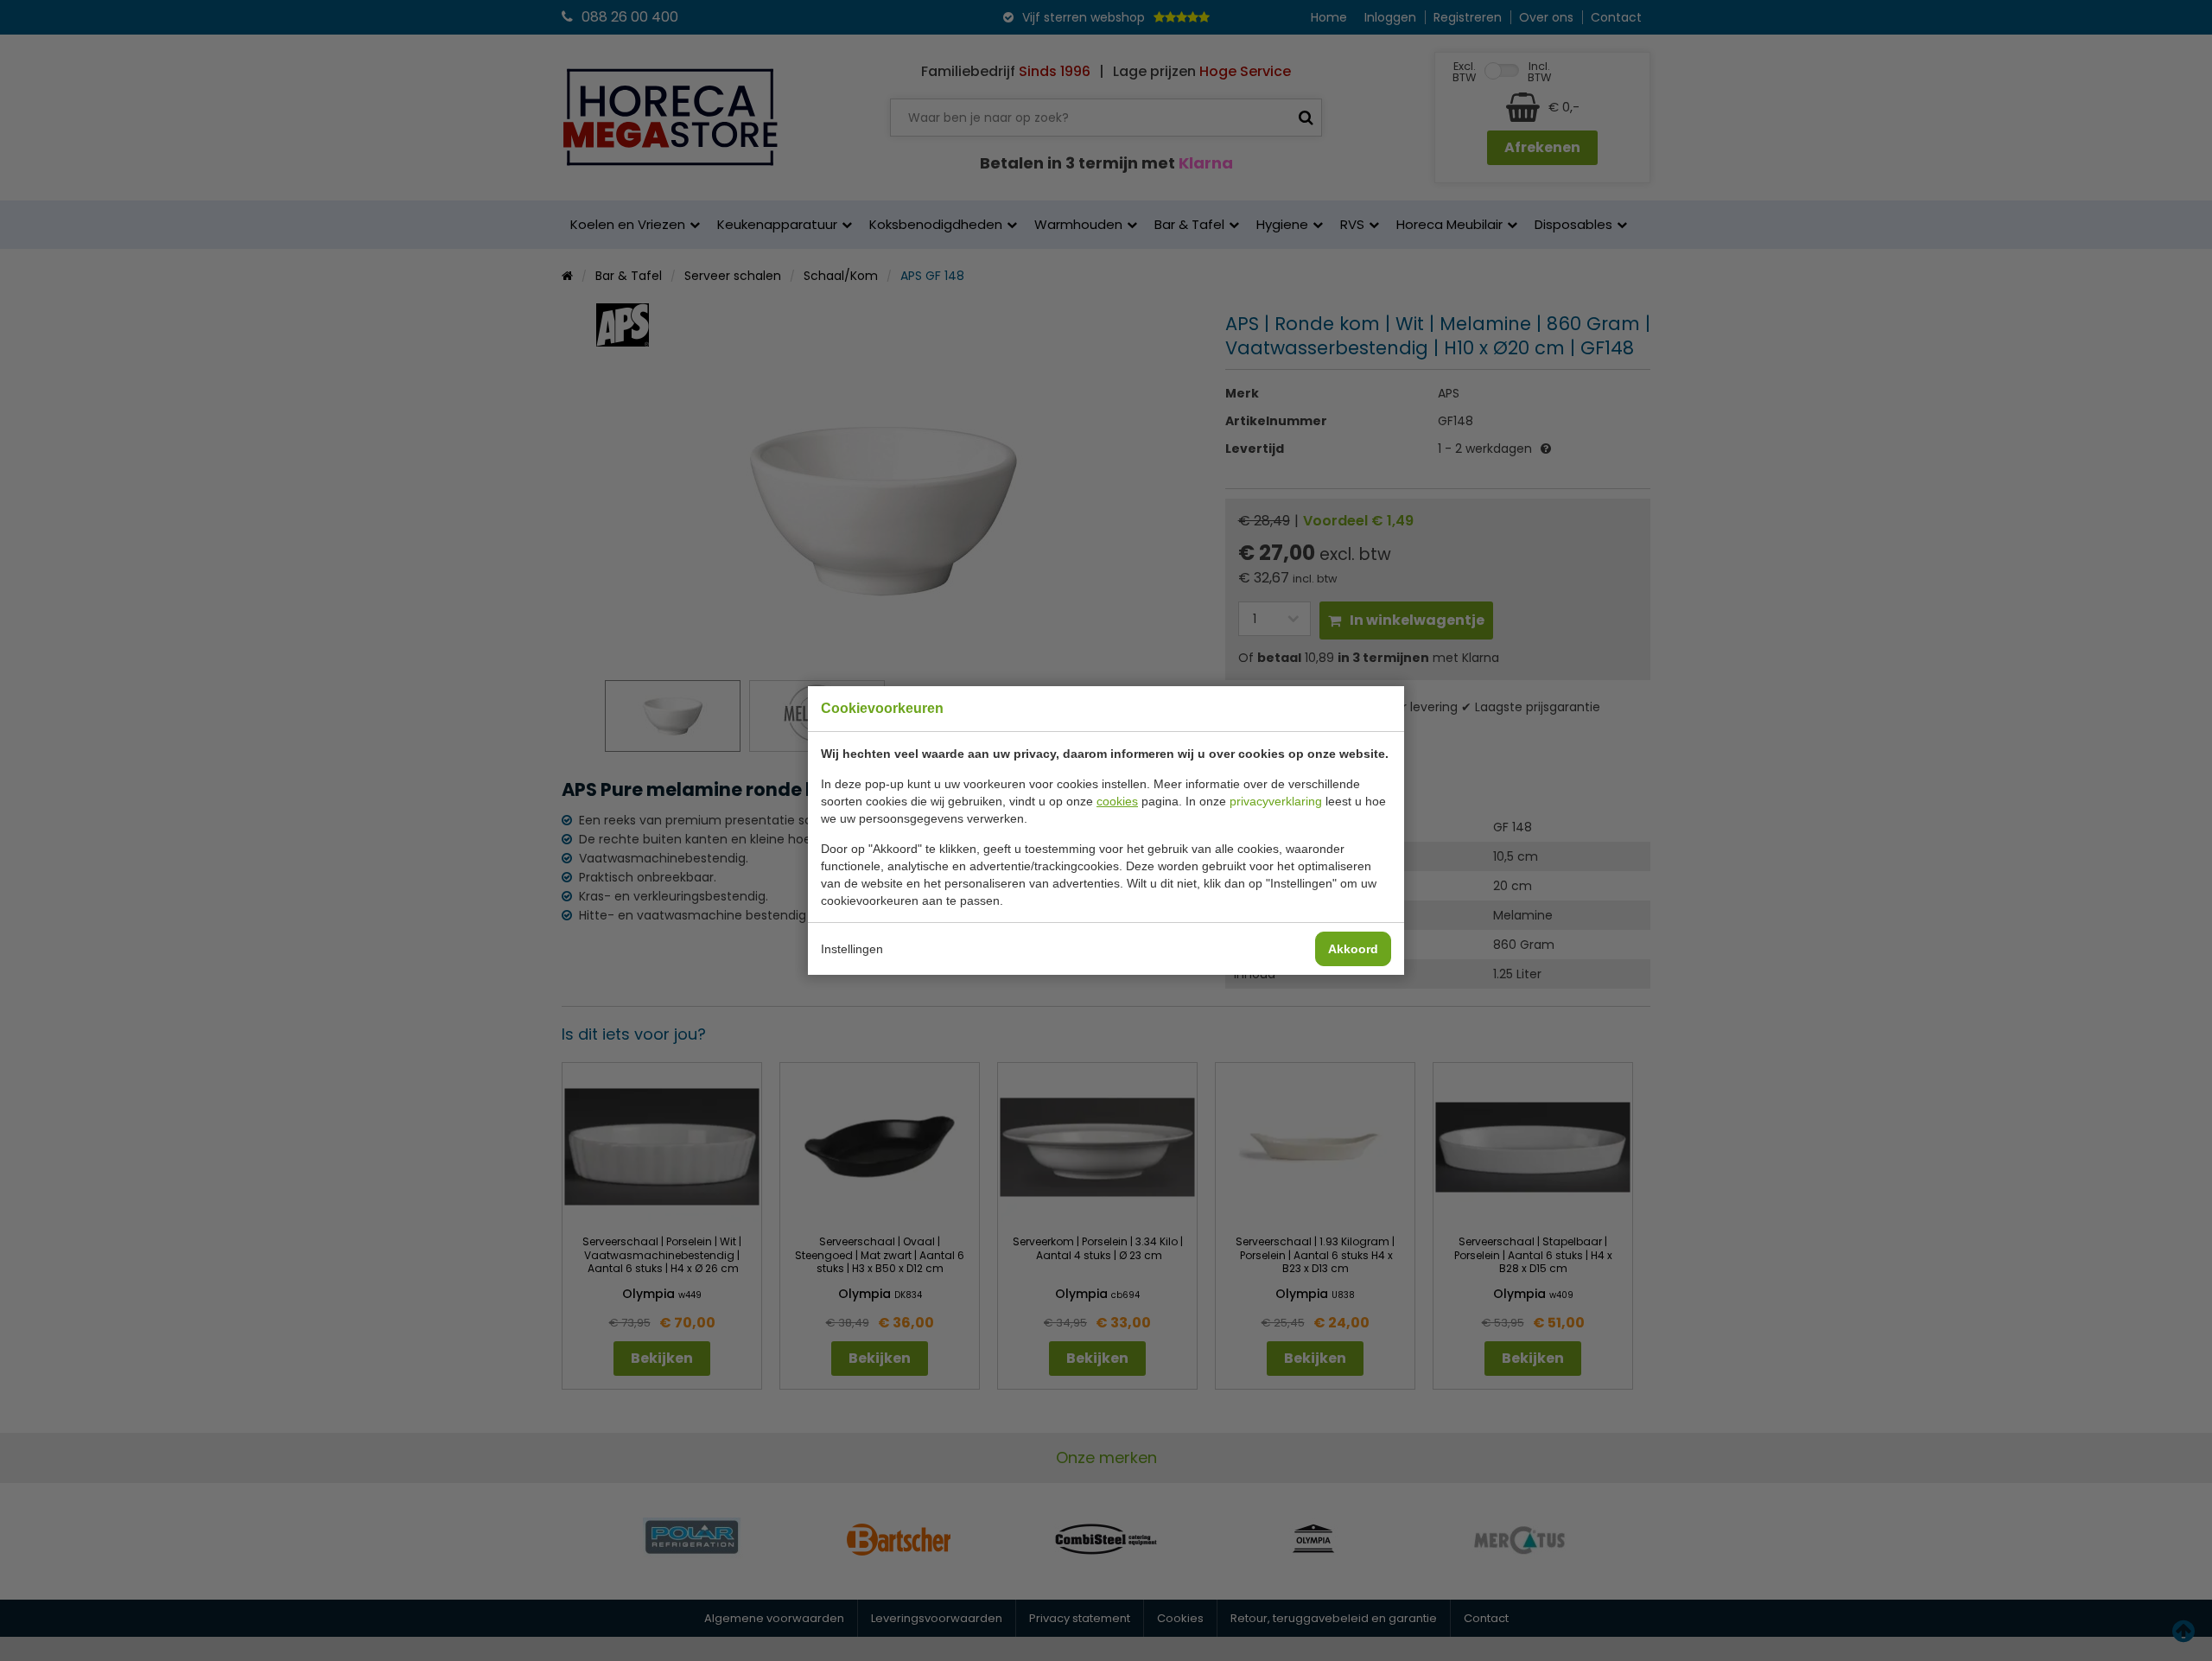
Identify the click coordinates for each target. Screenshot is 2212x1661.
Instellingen (852, 949)
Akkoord (1353, 949)
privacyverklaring (1276, 801)
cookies (1117, 801)
